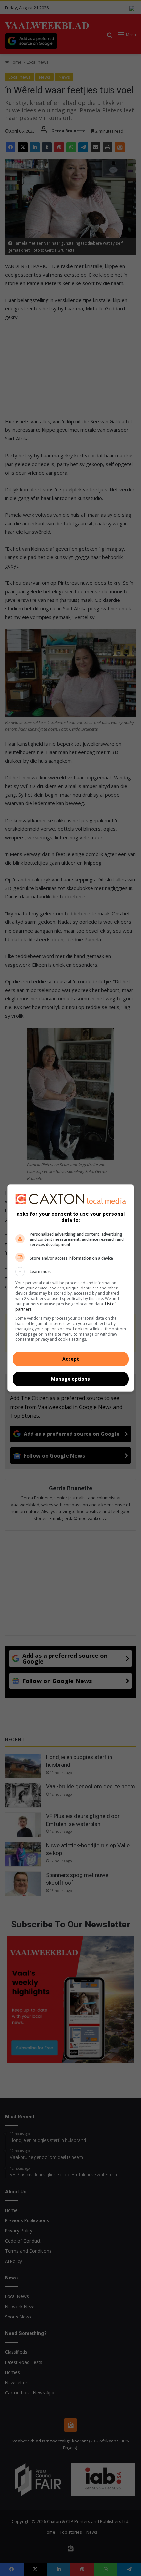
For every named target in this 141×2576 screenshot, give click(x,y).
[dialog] (71, 1288)
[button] (71, 1272)
